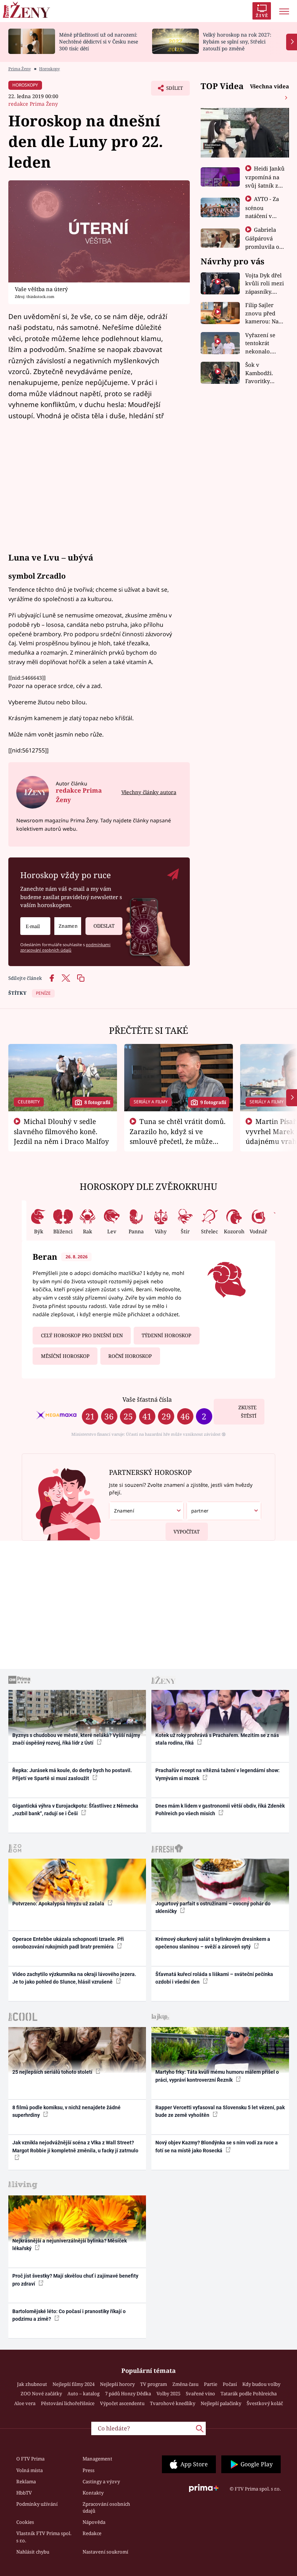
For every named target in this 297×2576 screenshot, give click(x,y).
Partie (211, 2384)
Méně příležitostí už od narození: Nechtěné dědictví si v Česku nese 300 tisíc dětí (99, 41)
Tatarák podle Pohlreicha (249, 2394)
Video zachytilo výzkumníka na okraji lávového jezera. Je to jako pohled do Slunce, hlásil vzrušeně (74, 1978)
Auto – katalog (83, 2394)
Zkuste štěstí (247, 1412)
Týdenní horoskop (166, 1335)
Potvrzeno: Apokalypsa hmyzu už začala (59, 1904)
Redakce (92, 2533)
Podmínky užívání (37, 2504)
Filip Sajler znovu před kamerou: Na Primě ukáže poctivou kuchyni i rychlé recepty (263, 313)
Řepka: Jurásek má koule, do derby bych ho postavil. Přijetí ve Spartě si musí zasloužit (72, 1774)
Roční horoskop (130, 1356)
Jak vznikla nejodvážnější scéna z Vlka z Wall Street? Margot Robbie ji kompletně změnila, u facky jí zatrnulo (75, 2146)
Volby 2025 (168, 2394)
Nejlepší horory (117, 2384)
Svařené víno (200, 2394)
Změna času (185, 2384)
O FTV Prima (30, 2459)
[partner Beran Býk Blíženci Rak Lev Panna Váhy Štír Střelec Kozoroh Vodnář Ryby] (224, 1511)
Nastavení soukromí (105, 2552)
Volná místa (30, 2470)
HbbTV (24, 2493)
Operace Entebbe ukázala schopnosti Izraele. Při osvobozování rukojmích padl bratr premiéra (68, 1943)
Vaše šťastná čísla (147, 1399)
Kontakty (93, 2493)
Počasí (230, 2384)
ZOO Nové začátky (41, 2394)
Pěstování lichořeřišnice (68, 2403)
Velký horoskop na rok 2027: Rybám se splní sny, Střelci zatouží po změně (237, 41)
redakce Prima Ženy (33, 104)
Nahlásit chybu (33, 2552)
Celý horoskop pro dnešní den (82, 1335)
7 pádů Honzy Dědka (128, 2394)
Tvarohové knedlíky (173, 2403)
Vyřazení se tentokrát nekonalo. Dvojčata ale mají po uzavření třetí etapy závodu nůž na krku (263, 343)
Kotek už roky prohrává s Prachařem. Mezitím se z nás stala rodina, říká (217, 1739)
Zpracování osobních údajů (106, 2508)
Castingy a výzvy (101, 2481)
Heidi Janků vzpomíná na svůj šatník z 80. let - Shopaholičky (265, 185)
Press (89, 2470)
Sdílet (171, 90)
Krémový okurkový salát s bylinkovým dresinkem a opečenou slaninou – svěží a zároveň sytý (213, 1943)
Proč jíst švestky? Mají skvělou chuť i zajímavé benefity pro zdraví (75, 2280)
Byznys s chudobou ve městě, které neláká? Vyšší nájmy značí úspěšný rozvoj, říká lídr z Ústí (76, 1739)
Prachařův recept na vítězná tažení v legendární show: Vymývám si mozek (217, 1774)
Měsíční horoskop (65, 1356)
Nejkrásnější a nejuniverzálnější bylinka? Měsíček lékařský (70, 2244)
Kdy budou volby (261, 2384)
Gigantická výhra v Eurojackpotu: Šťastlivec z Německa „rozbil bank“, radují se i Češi (75, 1810)
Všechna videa (269, 86)
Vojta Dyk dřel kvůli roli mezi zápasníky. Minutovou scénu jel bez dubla (265, 284)
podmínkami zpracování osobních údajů (65, 947)
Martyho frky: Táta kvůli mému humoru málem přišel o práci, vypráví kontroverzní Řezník (217, 2076)
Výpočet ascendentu (122, 2403)
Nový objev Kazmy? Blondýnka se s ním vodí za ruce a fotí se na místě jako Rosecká (217, 2146)
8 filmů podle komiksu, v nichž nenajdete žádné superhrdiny (66, 2111)
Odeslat (104, 926)
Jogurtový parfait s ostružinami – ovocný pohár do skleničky (213, 1907)
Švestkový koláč (265, 2403)
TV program (154, 2384)
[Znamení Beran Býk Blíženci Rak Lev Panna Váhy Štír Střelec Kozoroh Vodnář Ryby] (68, 926)
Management (97, 2459)
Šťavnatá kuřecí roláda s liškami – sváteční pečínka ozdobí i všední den (214, 1978)
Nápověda (94, 2522)
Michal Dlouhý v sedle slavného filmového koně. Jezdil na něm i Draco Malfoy (61, 1131)
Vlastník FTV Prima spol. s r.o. (44, 2537)
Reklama (26, 2481)
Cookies (25, 2522)
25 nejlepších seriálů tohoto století (53, 2072)
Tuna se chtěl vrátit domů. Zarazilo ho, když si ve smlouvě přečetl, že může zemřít (178, 1136)
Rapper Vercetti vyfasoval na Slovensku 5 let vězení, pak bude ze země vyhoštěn (220, 2111)
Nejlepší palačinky (221, 2403)
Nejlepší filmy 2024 (74, 2384)
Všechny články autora (149, 792)
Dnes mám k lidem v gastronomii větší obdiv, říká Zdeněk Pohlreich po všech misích (220, 1810)
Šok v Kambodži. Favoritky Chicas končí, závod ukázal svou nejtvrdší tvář (264, 373)
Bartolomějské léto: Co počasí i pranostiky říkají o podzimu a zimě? (69, 2315)
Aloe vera (25, 2403)
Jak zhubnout (32, 2384)
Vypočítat (187, 1532)
